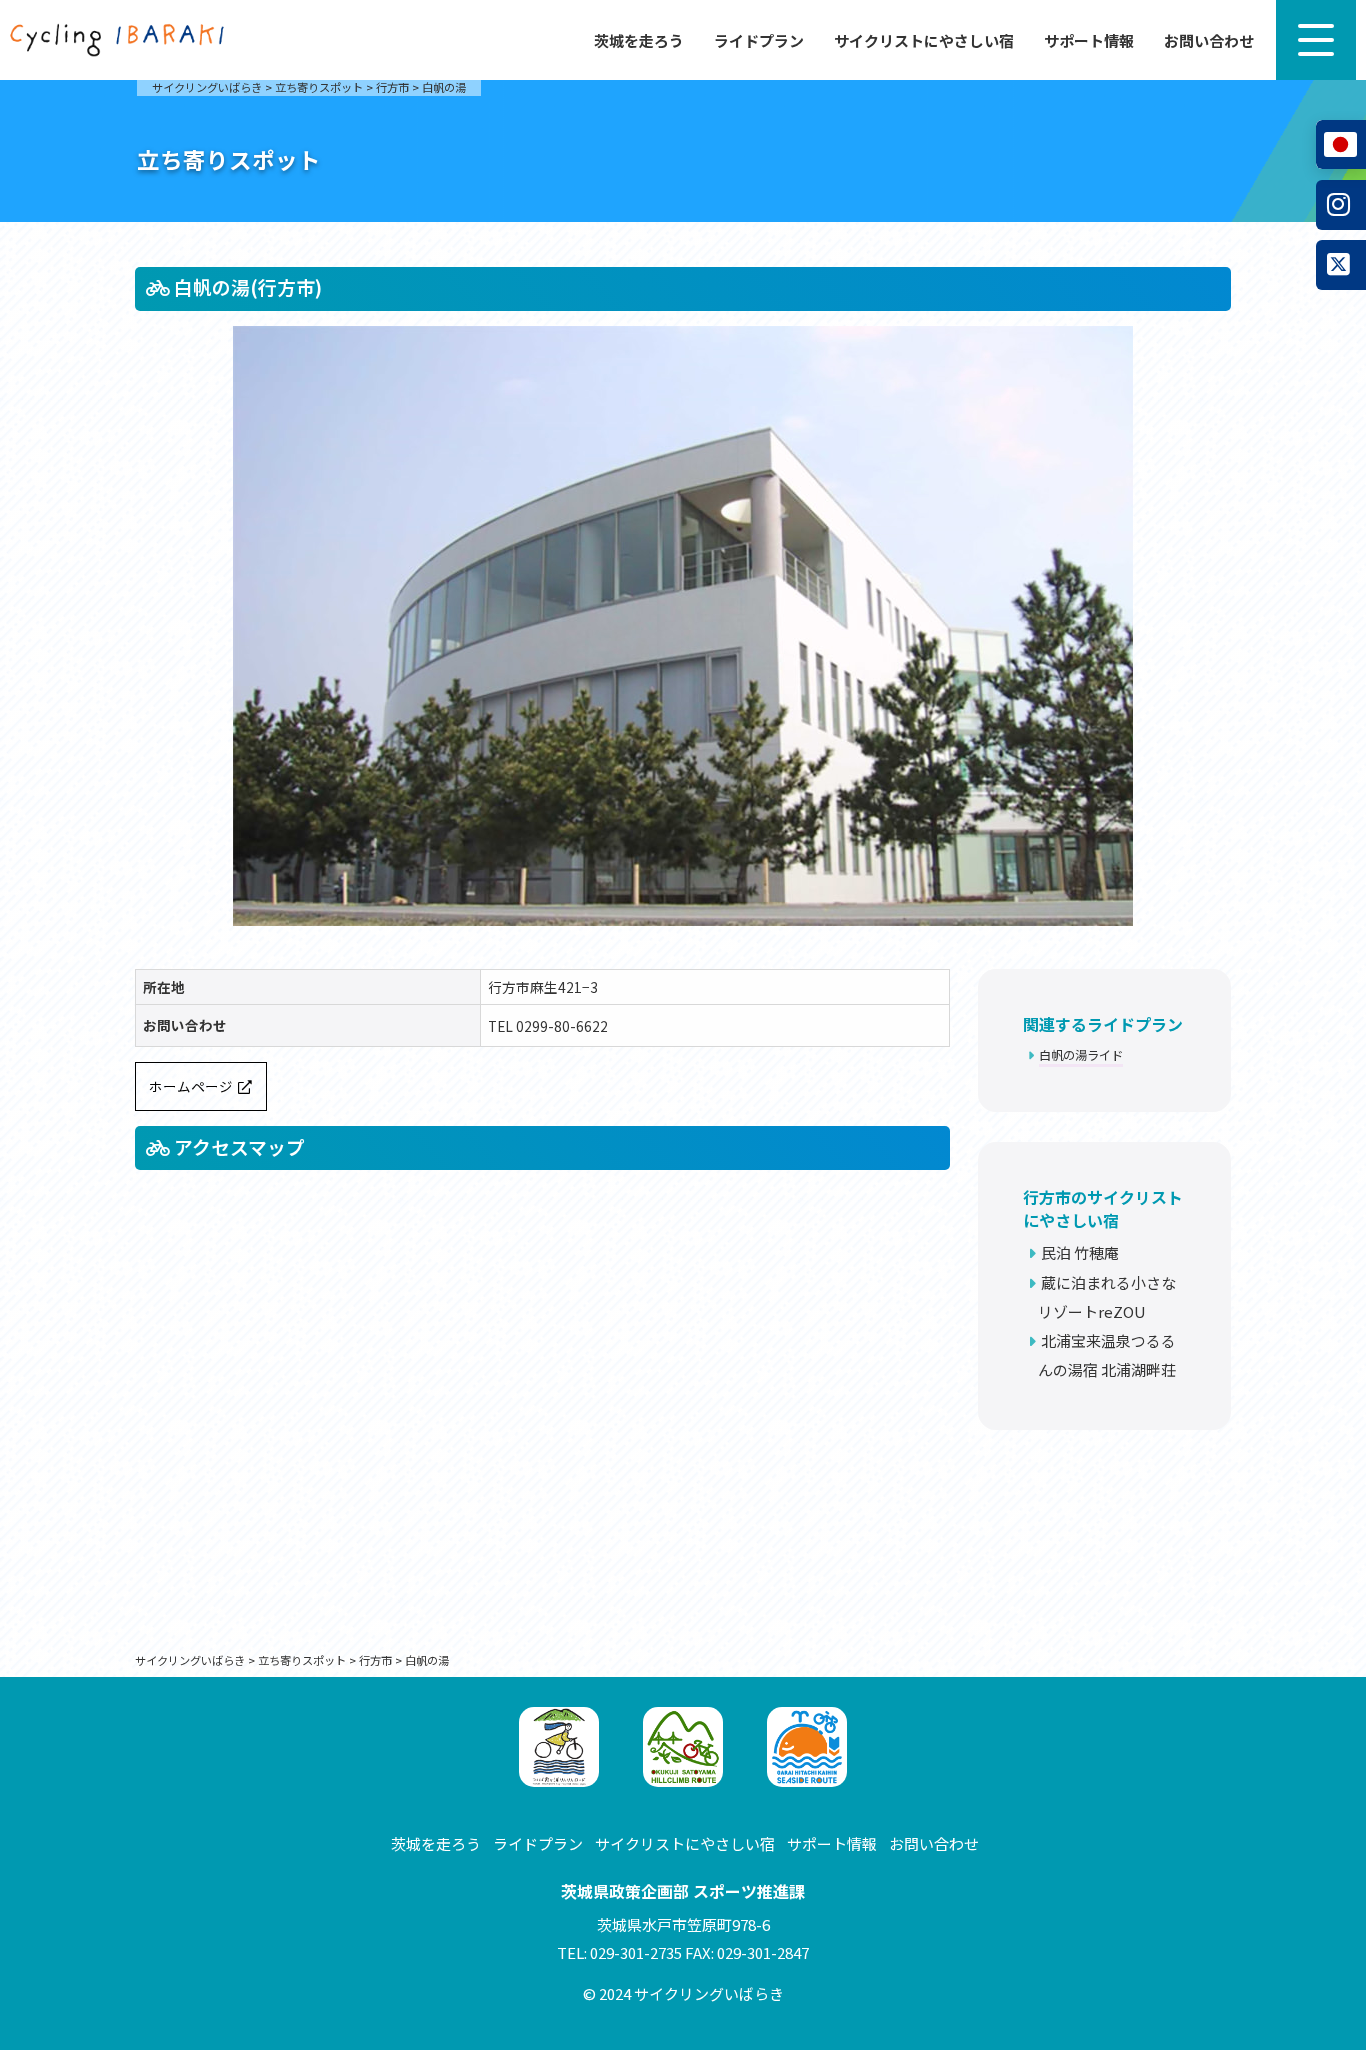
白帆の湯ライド (1081, 1055)
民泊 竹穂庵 (1080, 1252)
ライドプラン (759, 40)
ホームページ (191, 1086)
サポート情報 (1089, 40)
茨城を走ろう (639, 40)
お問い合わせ (1209, 40)
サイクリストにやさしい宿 (924, 40)
